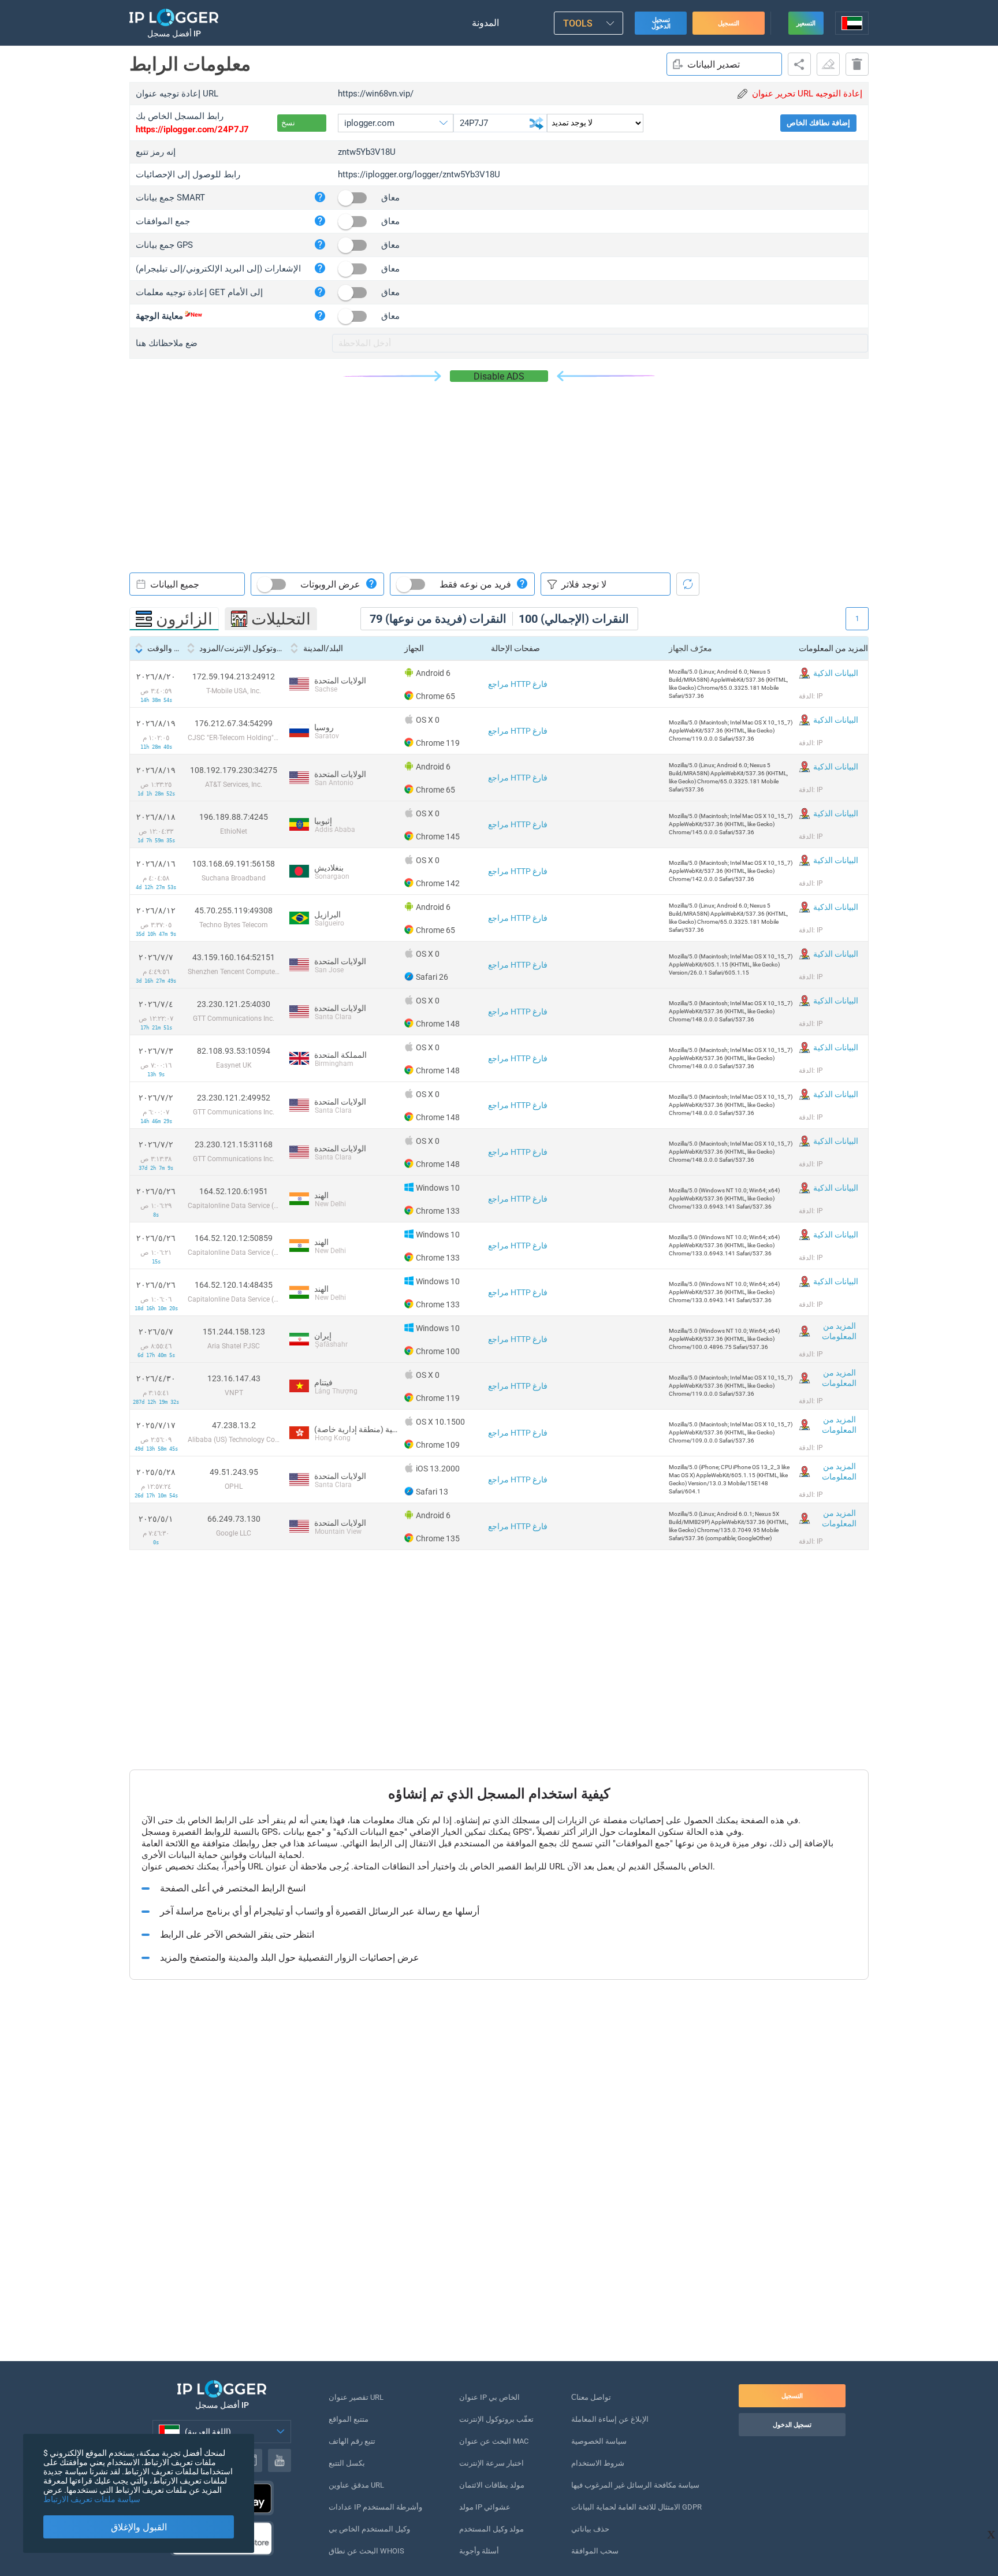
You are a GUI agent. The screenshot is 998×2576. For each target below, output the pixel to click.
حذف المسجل (857, 64)
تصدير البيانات (714, 64)
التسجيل (729, 23)
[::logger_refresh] (688, 584)
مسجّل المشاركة (799, 64)
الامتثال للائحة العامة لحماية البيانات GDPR (636, 2507)
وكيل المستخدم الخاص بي (369, 2529)
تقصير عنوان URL (356, 2397)
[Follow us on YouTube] (280, 2460)
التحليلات (281, 619)
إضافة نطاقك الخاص (818, 123)
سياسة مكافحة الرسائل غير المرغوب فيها (635, 2485)
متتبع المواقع (349, 2419)
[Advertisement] (499, 469)
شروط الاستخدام (598, 2463)
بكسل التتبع (347, 2463)
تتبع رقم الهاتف (352, 2441)
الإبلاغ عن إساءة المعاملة (610, 2419)
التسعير (806, 23)
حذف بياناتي (590, 2529)
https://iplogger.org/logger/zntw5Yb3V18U (419, 174)
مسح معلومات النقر (828, 64)
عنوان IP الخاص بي (489, 2397)
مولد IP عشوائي (485, 2507)
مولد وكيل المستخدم (491, 2529)
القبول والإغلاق (139, 2527)
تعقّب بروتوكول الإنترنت (496, 2419)
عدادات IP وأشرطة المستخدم (375, 2507)
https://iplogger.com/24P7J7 (192, 129)
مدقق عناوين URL (356, 2485)
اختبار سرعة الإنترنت (491, 2463)
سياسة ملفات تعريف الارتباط (92, 2499)
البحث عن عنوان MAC (494, 2441)
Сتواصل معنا (591, 2397)
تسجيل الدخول (661, 23)
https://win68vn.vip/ (376, 94)
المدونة (485, 23)
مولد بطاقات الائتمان (492, 2485)
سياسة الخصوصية (599, 2441)
